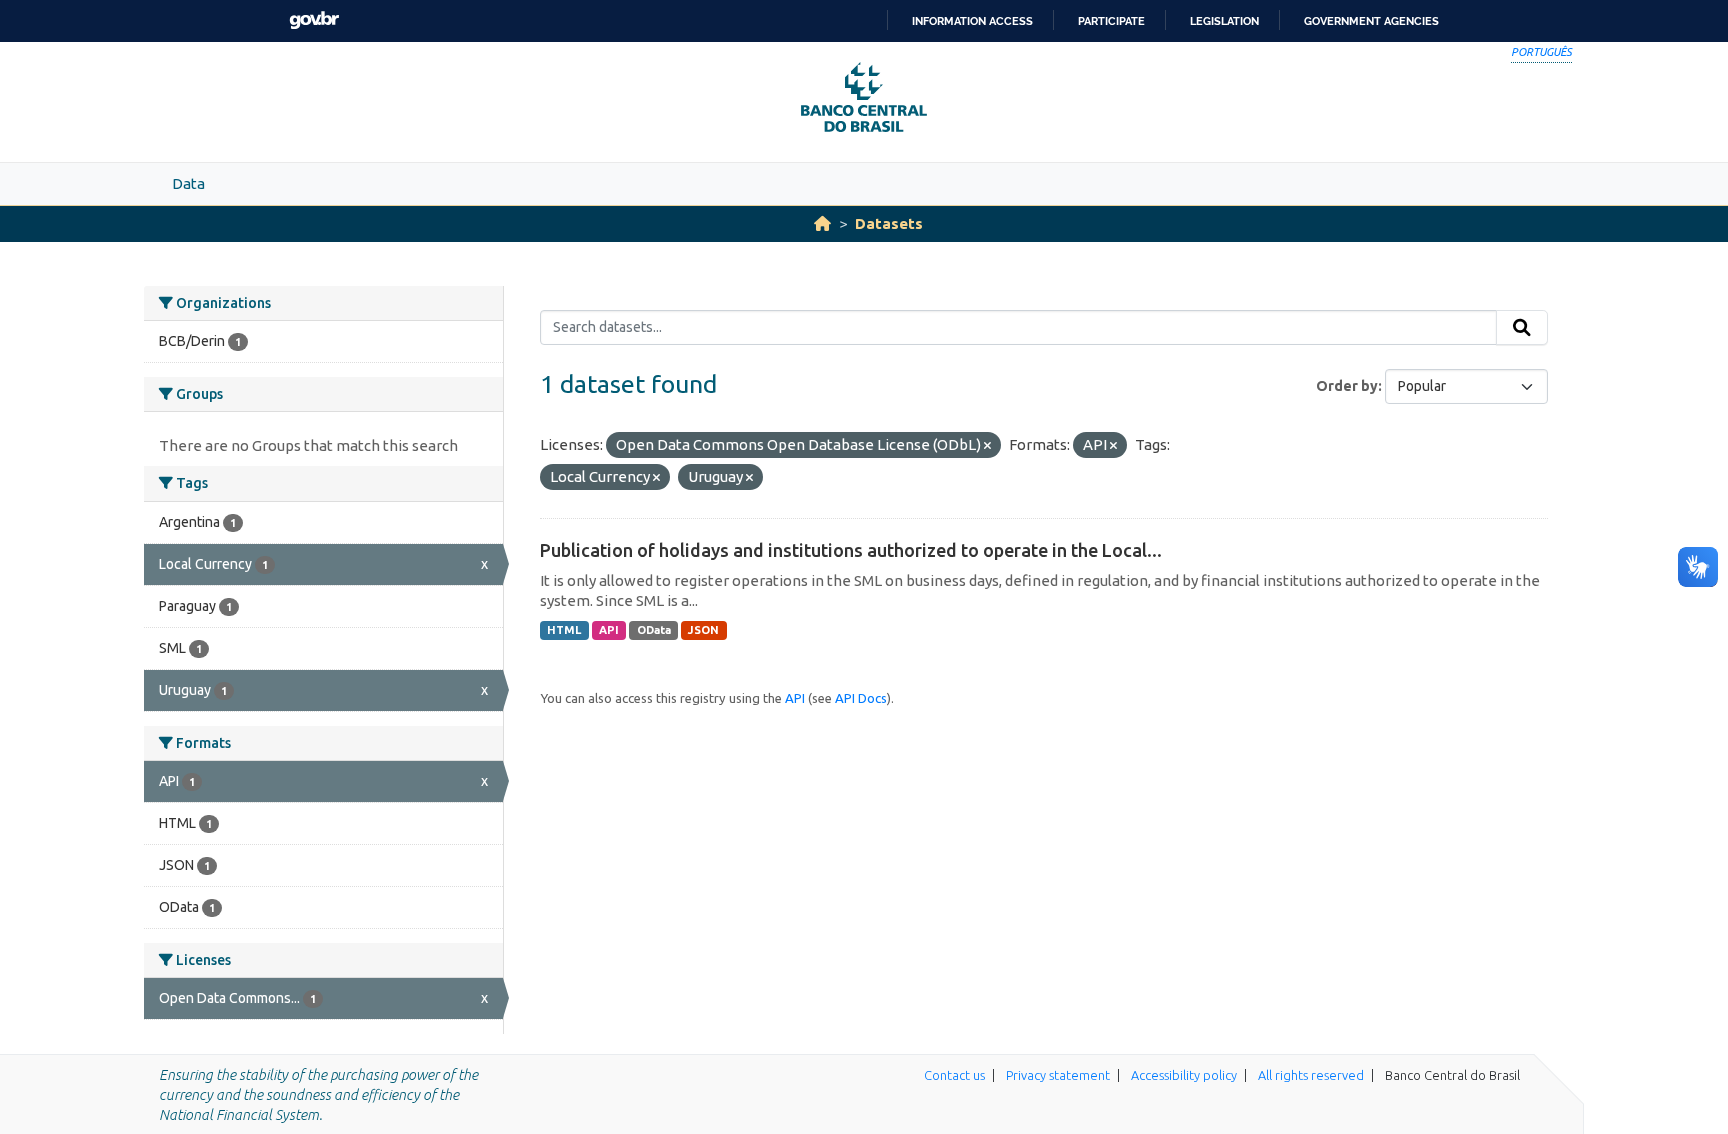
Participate (1111, 21)
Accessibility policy (1184, 1075)
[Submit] (1522, 328)
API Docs (861, 698)
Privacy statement (1058, 1075)
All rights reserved (1311, 1075)
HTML (564, 630)
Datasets (889, 223)
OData (654, 630)
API (609, 630)
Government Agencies (1371, 21)
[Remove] (987, 446)
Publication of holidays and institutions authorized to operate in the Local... (851, 550)
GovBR (314, 20)
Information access (972, 21)
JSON (703, 630)
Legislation (1224, 21)
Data (188, 183)
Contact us (954, 1075)
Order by (1347, 386)
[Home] (822, 223)
